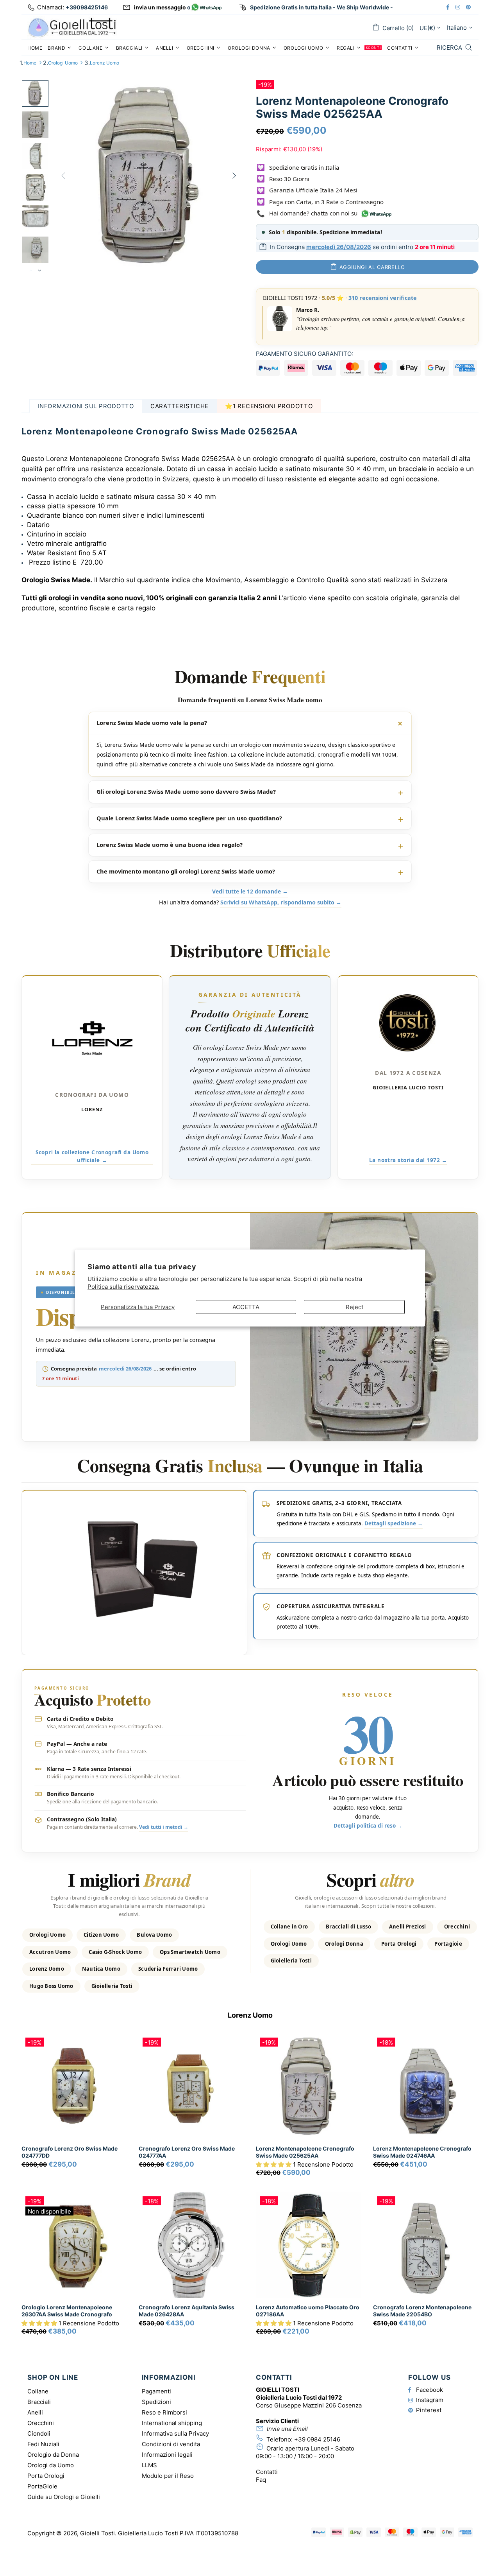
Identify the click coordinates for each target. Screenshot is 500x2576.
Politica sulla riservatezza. (123, 1286)
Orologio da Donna (53, 2455)
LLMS (149, 2465)
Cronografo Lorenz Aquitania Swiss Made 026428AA (187, 2311)
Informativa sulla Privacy (175, 2433)
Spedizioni (156, 2402)
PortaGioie (42, 2486)
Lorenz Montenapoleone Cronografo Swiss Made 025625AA (305, 2152)
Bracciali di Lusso (348, 1927)
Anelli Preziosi (408, 1927)
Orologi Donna (344, 1944)
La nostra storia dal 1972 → (408, 1160)
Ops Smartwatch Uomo (190, 1952)
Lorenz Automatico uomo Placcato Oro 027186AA (308, 2311)
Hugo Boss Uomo (51, 1986)
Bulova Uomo (154, 1935)
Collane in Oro (289, 1927)
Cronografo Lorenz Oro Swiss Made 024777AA (187, 2152)
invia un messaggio (160, 7)
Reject (354, 1307)
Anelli (35, 2412)
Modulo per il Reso (168, 2476)
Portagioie (448, 1944)
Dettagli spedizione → (394, 1523)
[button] (274, 2164)
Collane (38, 2391)
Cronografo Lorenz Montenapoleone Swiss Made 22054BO (422, 2311)
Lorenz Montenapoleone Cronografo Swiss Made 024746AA (422, 2152)
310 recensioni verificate (383, 298)
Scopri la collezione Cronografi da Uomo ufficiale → (92, 1156)
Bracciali (39, 2402)
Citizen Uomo (101, 1935)
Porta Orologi (399, 1944)
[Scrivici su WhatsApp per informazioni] (206, 8)
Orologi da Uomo (51, 2465)
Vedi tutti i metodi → (164, 1827)
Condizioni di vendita (171, 2444)
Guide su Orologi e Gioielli (64, 2497)
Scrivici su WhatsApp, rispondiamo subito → (281, 902)
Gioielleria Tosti (112, 1986)
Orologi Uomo (63, 63)
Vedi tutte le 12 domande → (250, 891)
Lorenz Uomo (104, 63)
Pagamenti (156, 2391)
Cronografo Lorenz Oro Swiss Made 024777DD (70, 2152)
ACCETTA (246, 1307)
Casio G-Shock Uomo (115, 1952)
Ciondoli (39, 2433)
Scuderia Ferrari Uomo (168, 1969)
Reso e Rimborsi (164, 2412)
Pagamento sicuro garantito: (304, 354)
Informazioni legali (167, 2455)
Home (30, 63)
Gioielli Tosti (72, 27)
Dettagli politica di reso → (368, 1826)
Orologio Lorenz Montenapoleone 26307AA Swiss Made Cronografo (67, 2311)
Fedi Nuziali (43, 2444)
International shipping (172, 2423)
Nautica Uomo (101, 1969)
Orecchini (457, 1927)
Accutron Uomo (50, 1952)
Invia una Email (287, 2429)
